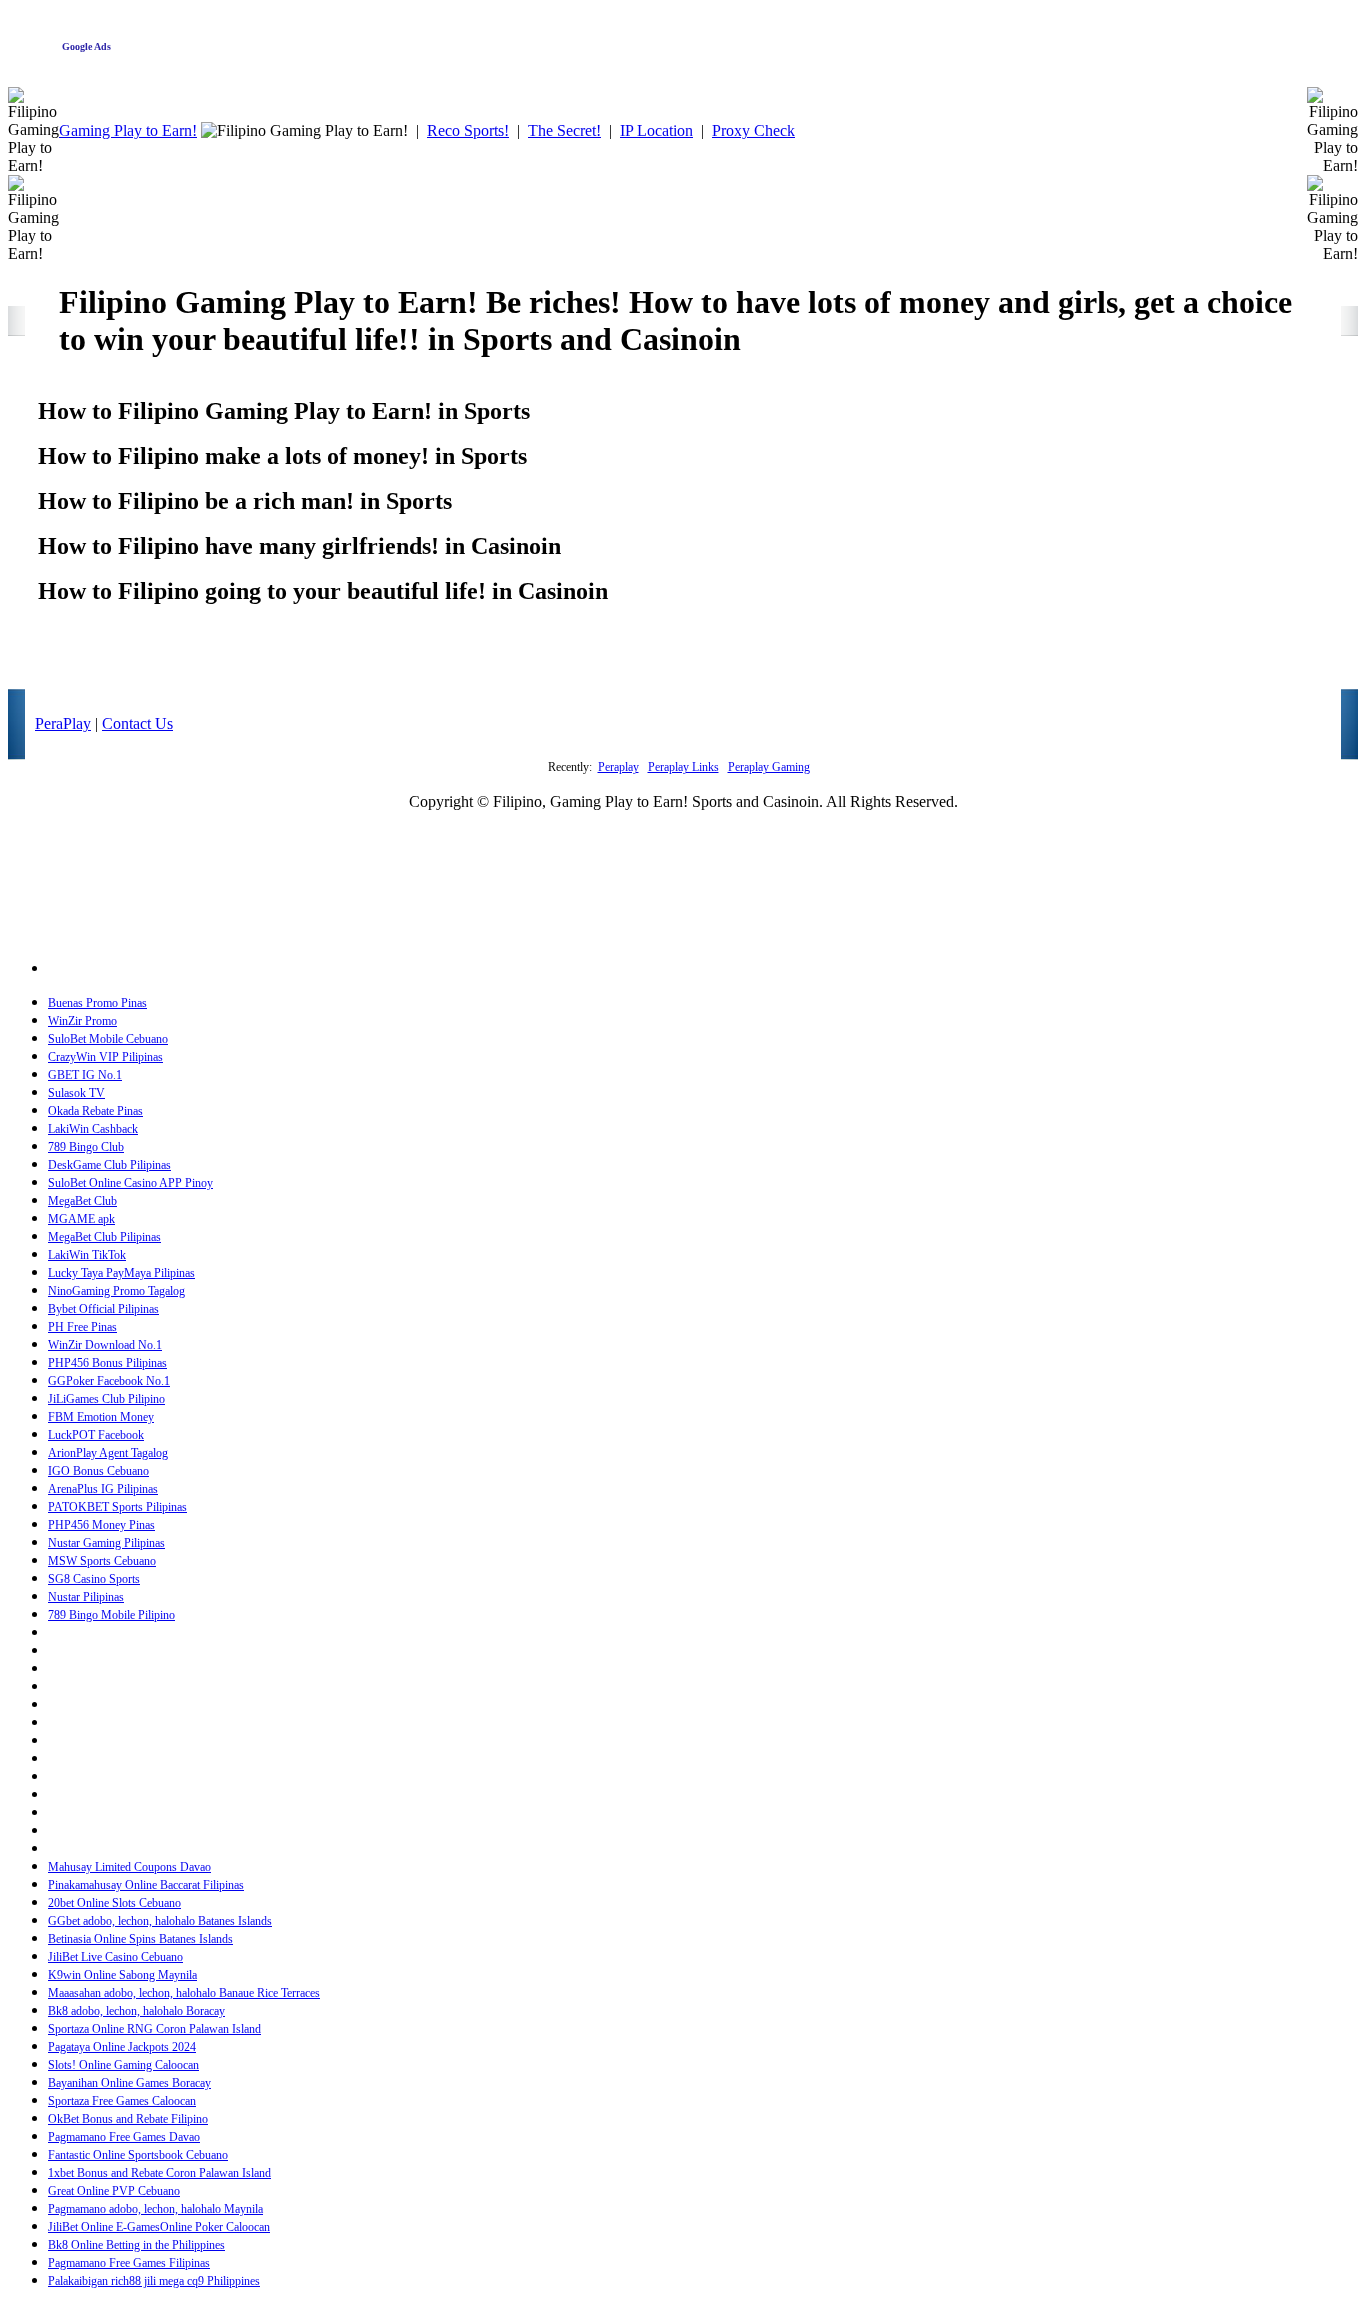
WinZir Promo (82, 1021)
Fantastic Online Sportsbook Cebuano (138, 2155)
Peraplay (618, 767)
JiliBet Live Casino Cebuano (115, 1957)
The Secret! (564, 130)
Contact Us (137, 723)
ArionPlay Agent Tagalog (108, 1453)
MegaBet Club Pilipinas (104, 1237)
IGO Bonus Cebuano (98, 1471)
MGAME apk (81, 1219)
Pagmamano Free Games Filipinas (129, 2263)
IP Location (656, 130)
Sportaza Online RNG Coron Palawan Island (154, 2029)
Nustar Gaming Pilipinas (106, 1543)
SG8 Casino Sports (94, 1579)
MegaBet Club (82, 1201)
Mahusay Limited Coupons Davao (129, 1867)
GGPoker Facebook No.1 (109, 1381)
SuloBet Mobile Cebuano (108, 1039)
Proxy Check (753, 130)
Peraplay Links (683, 767)
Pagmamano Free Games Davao (124, 2137)
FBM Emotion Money (101, 1417)
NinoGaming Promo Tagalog (116, 1291)
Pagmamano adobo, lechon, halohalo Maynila (155, 2209)
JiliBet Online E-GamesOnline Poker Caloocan (159, 2227)
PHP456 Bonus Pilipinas (107, 1363)
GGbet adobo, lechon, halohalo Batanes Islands (160, 1921)
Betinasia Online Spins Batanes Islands (140, 1939)
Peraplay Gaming (769, 767)
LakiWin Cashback (93, 1129)
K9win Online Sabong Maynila (122, 1975)
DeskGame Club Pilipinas (109, 1165)
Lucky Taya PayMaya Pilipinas (121, 1273)
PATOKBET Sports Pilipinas (117, 1507)
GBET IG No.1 (85, 1075)
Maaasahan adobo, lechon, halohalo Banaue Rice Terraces (184, 1993)
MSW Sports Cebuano (102, 1561)
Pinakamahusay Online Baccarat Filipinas (146, 1885)
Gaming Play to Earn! (128, 130)
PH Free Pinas (82, 1327)
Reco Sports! (468, 130)
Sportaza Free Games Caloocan (122, 2101)
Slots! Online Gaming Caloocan (123, 2065)
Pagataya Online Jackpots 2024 (122, 2047)
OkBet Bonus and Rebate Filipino (128, 2119)
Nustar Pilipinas (86, 1597)
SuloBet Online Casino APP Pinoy (130, 1183)
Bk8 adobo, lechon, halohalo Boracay (136, 2011)
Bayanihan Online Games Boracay (129, 2083)
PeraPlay (63, 723)
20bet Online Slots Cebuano (114, 1903)
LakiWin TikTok (87, 1255)
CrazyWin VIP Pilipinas (105, 1057)
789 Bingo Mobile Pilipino (111, 1615)
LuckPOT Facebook (96, 1435)
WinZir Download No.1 (105, 1345)
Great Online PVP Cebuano (114, 2191)
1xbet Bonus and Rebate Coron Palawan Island (159, 2173)
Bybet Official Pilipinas (103, 1309)
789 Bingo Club (86, 1147)
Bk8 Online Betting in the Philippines (136, 2245)
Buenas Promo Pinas (97, 1003)
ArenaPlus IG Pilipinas (103, 1489)
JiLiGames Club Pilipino (106, 1399)
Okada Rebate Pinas (95, 1111)
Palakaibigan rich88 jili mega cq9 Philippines (154, 2281)
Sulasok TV (76, 1093)
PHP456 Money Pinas (101, 1525)
